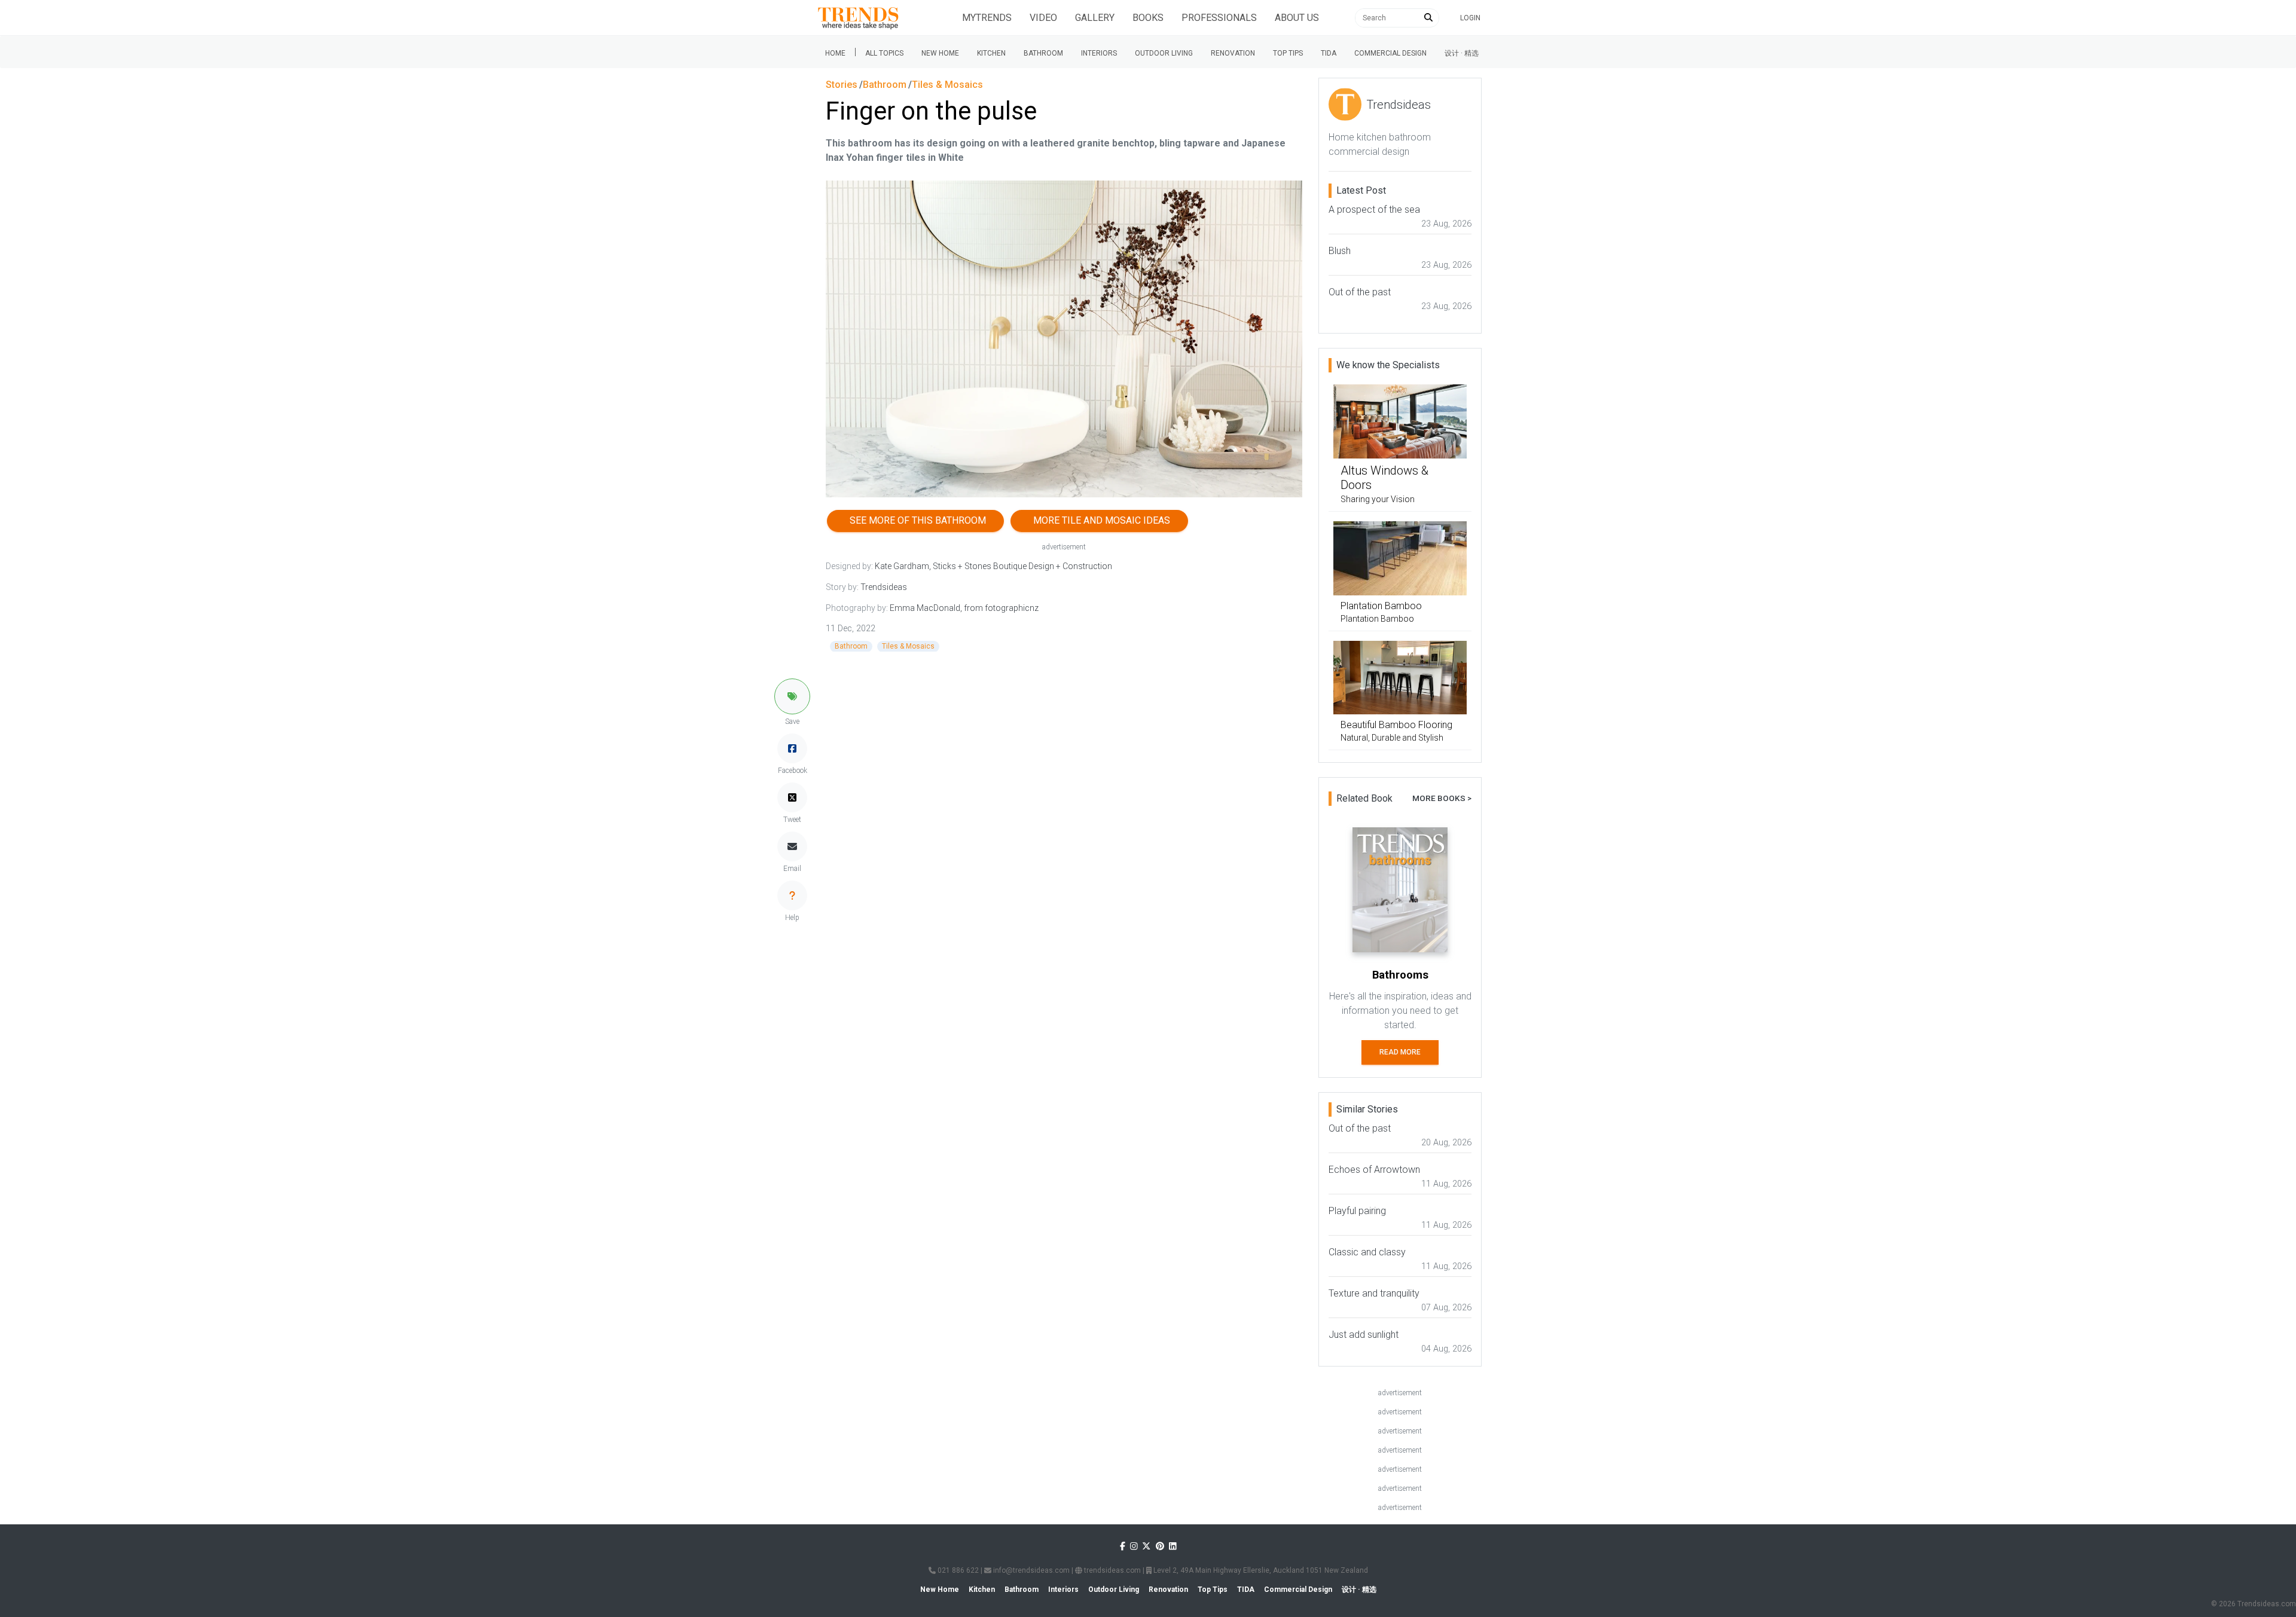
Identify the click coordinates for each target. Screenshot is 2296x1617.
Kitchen (991, 53)
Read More (1400, 1052)
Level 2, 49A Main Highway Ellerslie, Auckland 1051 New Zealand (1260, 1570)
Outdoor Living (1164, 53)
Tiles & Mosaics (908, 646)
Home (835, 53)
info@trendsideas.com (1031, 1570)
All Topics (884, 53)
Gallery (1095, 18)
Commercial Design (1390, 53)
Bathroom (1043, 53)
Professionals (1219, 18)
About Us (1297, 18)
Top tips (1288, 53)
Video (1043, 18)
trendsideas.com (1112, 1570)
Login (1470, 18)
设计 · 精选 (1462, 53)
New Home (940, 53)
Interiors (1099, 53)
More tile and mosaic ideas (1099, 520)
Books (1148, 18)
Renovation (1233, 53)
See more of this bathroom (915, 520)
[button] (792, 696)
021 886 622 (957, 1570)
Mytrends (987, 18)
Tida (1329, 53)
